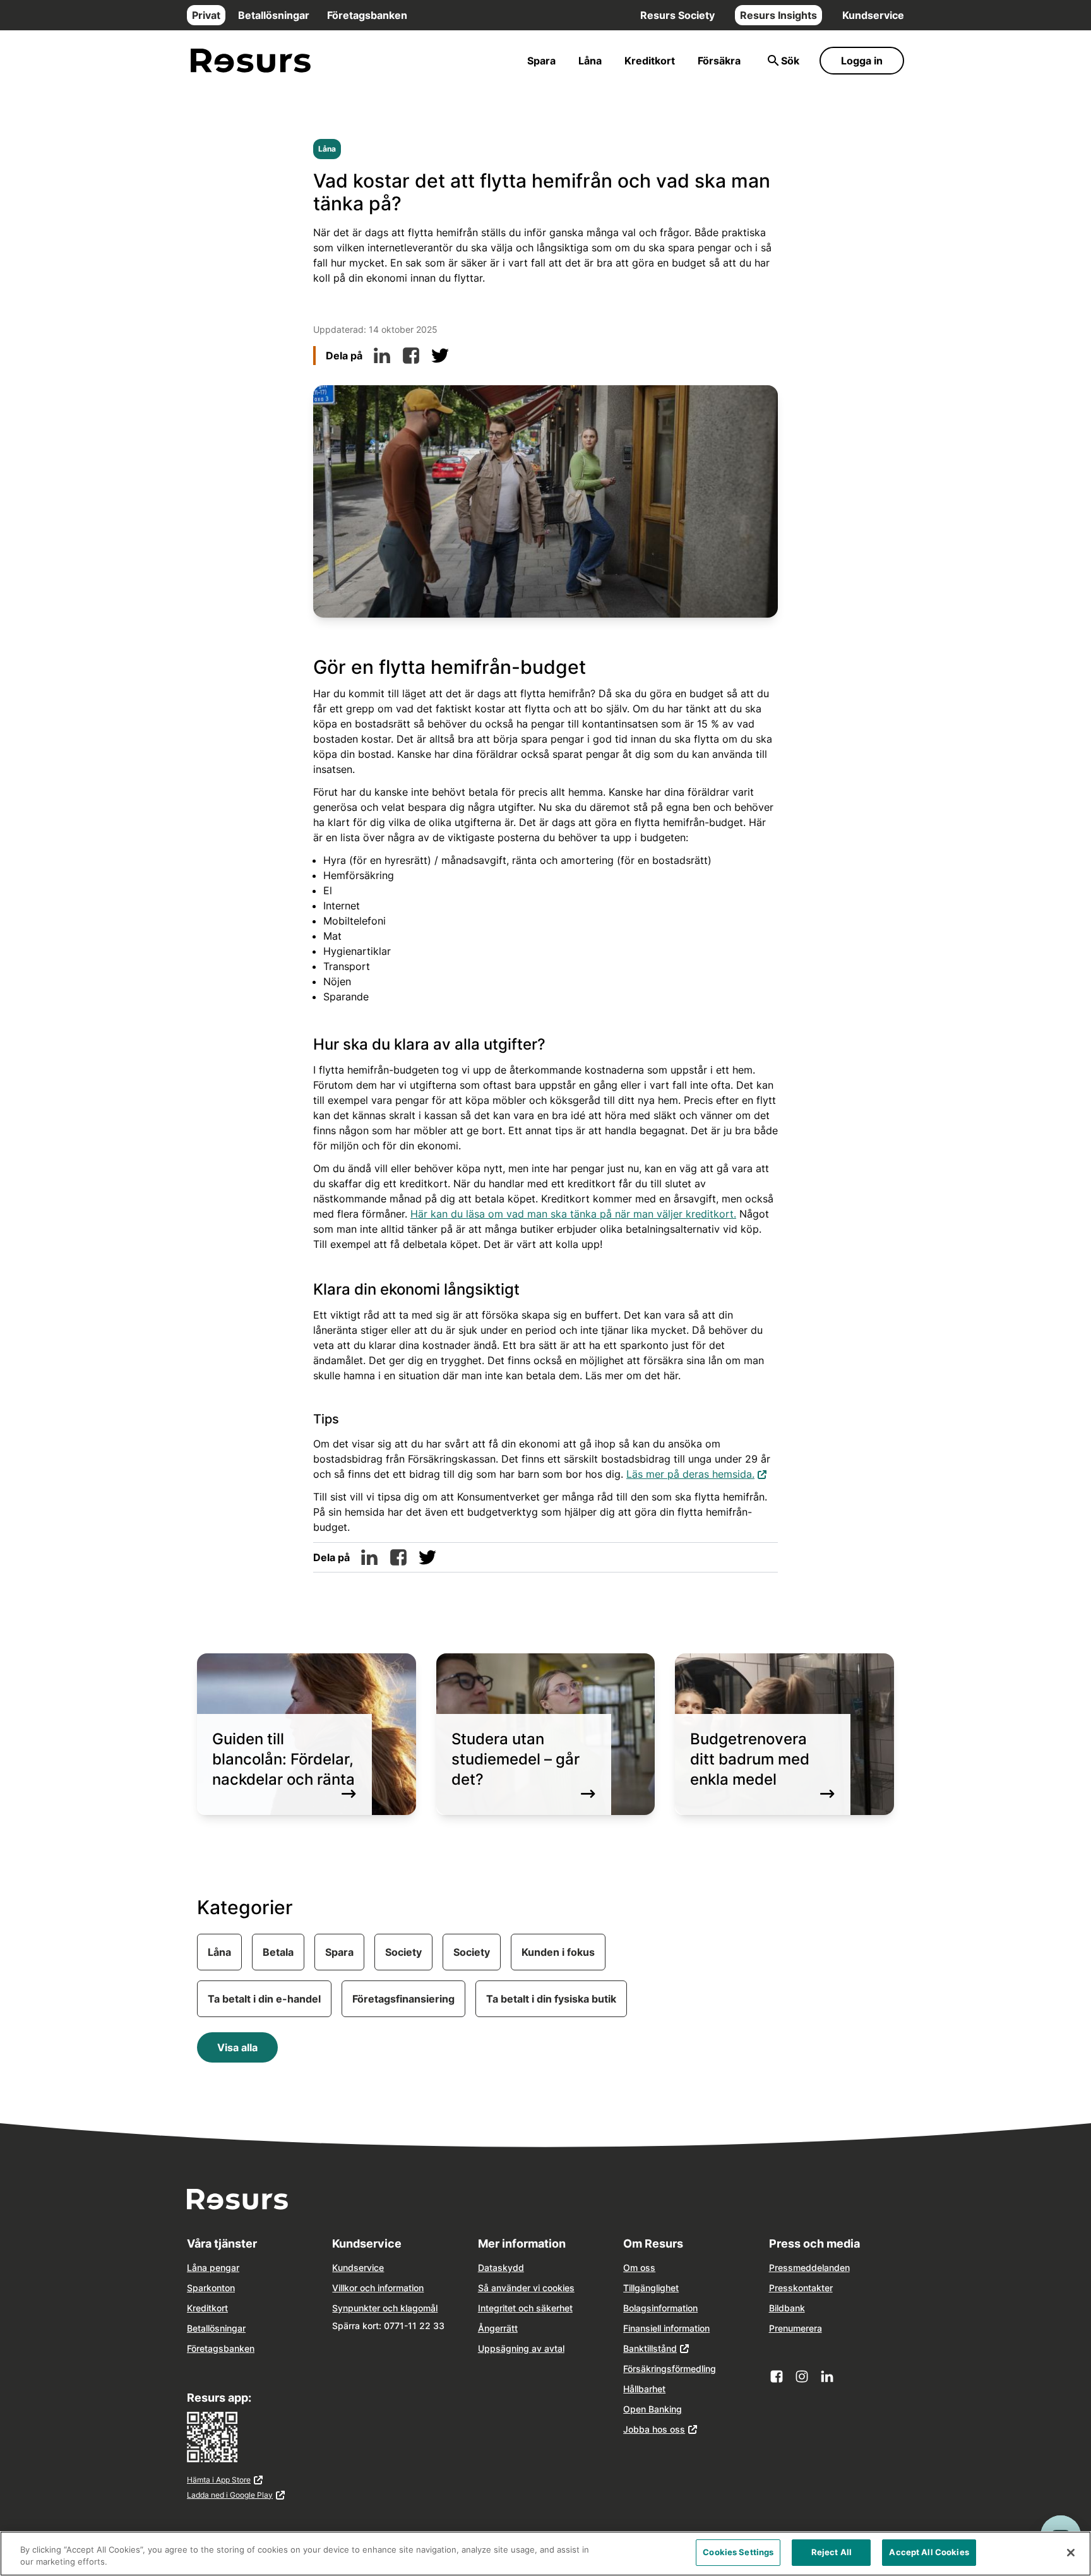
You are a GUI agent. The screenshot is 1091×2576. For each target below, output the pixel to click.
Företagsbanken (367, 15)
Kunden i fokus (558, 1952)
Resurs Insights (778, 15)
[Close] (1071, 2553)
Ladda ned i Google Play (234, 2496)
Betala (278, 1952)
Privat (206, 15)
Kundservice (873, 15)
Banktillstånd (650, 2348)
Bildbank (787, 2308)
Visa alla (237, 2047)
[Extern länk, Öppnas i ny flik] (382, 356)
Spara (541, 61)
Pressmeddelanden (809, 2267)
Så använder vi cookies (526, 2288)
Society (403, 1952)
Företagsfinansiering (403, 1999)
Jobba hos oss (654, 2429)
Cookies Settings (738, 2552)
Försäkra (719, 61)
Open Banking (653, 2409)
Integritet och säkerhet (525, 2308)
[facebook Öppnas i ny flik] (777, 2376)
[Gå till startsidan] (251, 61)
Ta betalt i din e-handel (264, 1999)
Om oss (639, 2267)
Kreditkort (650, 61)
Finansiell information (666, 2328)
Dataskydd (501, 2267)
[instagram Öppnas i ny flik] (802, 2376)
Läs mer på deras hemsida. (697, 1474)
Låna (590, 61)
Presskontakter (801, 2288)
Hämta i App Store (234, 2481)
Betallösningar (274, 15)
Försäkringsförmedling (670, 2369)
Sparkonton (211, 2288)
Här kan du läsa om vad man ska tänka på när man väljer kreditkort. (573, 1214)
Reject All (832, 2552)
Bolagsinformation (660, 2308)
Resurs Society (677, 15)
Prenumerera (796, 2328)
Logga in (862, 61)
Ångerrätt (498, 2328)
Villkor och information (378, 2288)
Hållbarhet (644, 2389)
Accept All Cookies (929, 2552)
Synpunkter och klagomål (385, 2308)
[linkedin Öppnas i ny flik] (827, 2376)
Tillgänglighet (651, 2288)
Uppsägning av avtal (521, 2348)
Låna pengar (213, 2267)
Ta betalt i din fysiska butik (551, 1999)
